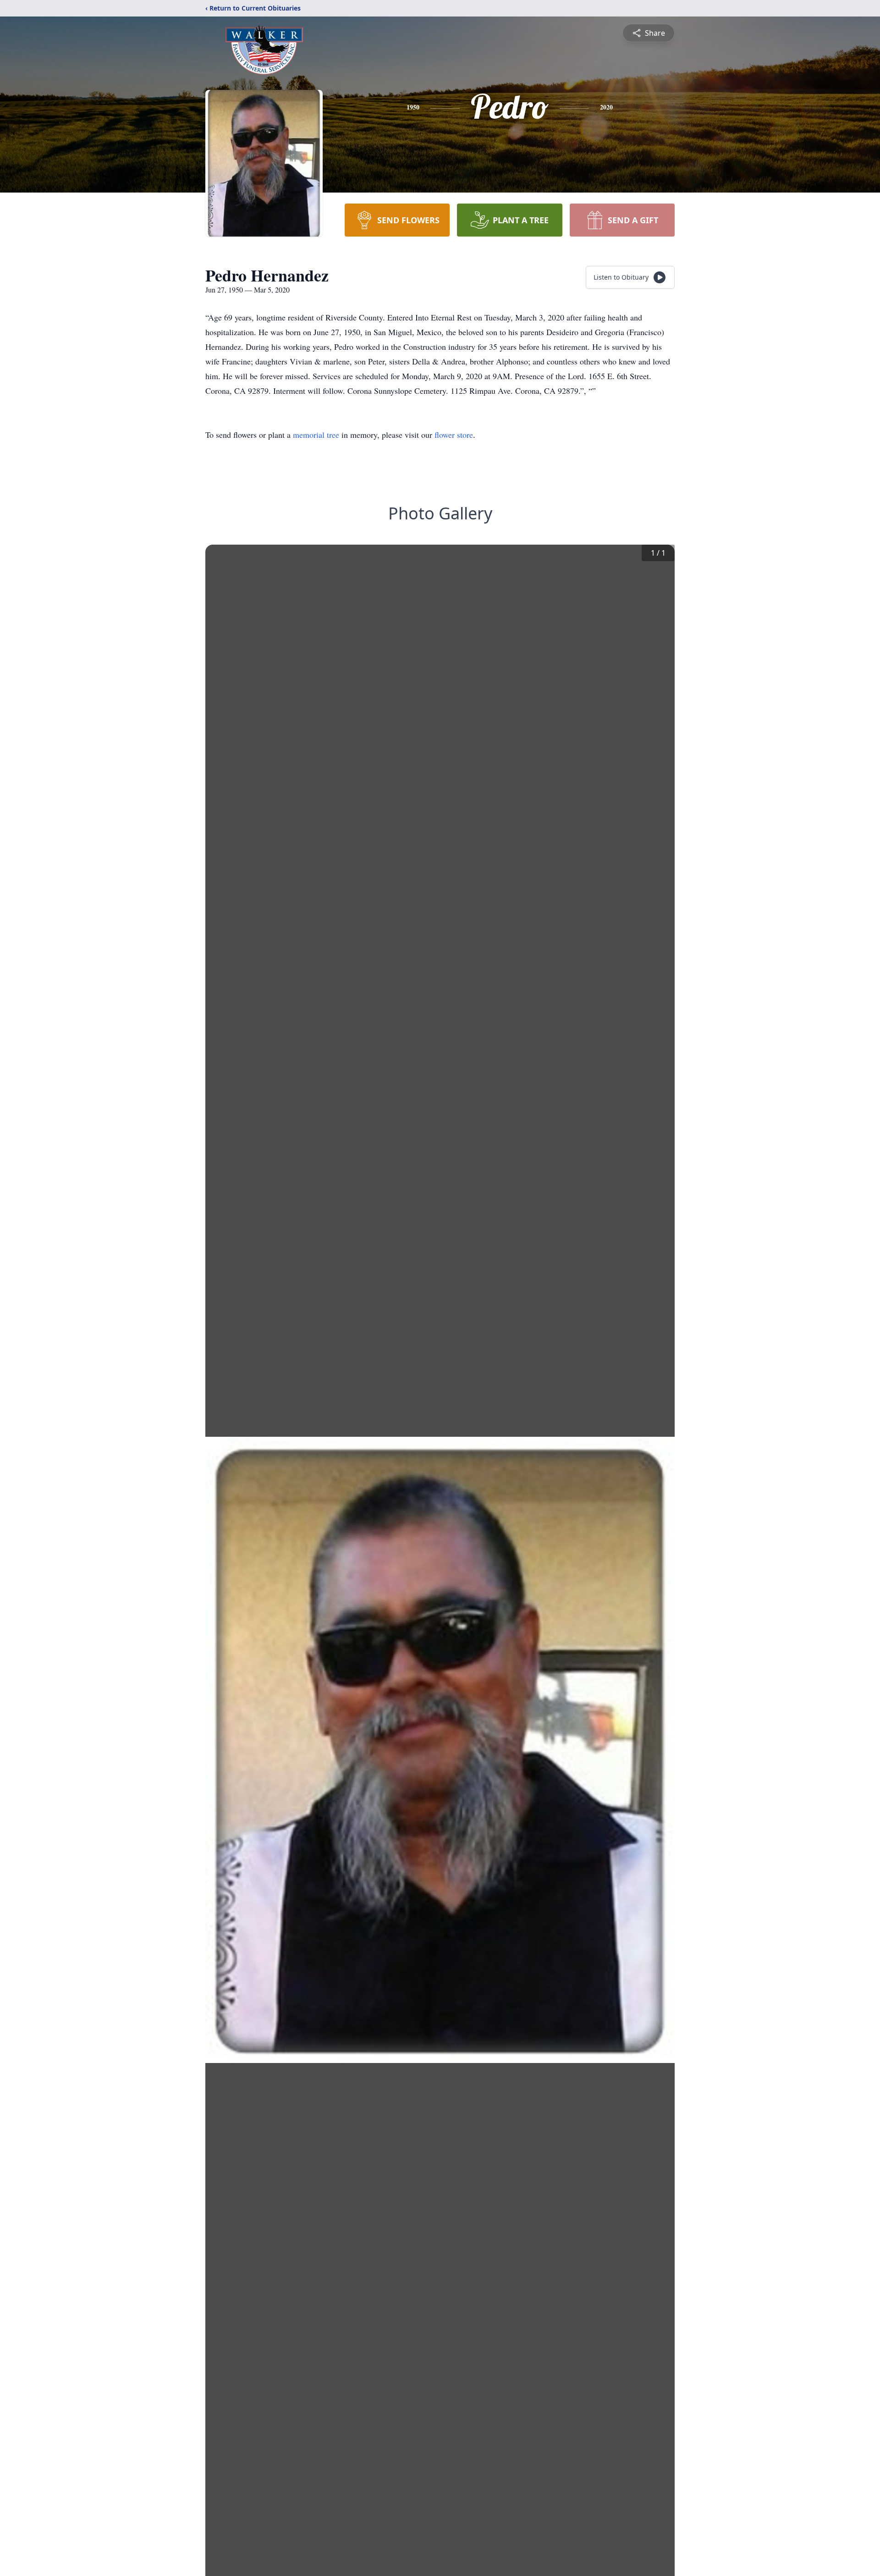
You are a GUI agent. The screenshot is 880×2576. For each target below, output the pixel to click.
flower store (454, 435)
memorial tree (316, 435)
